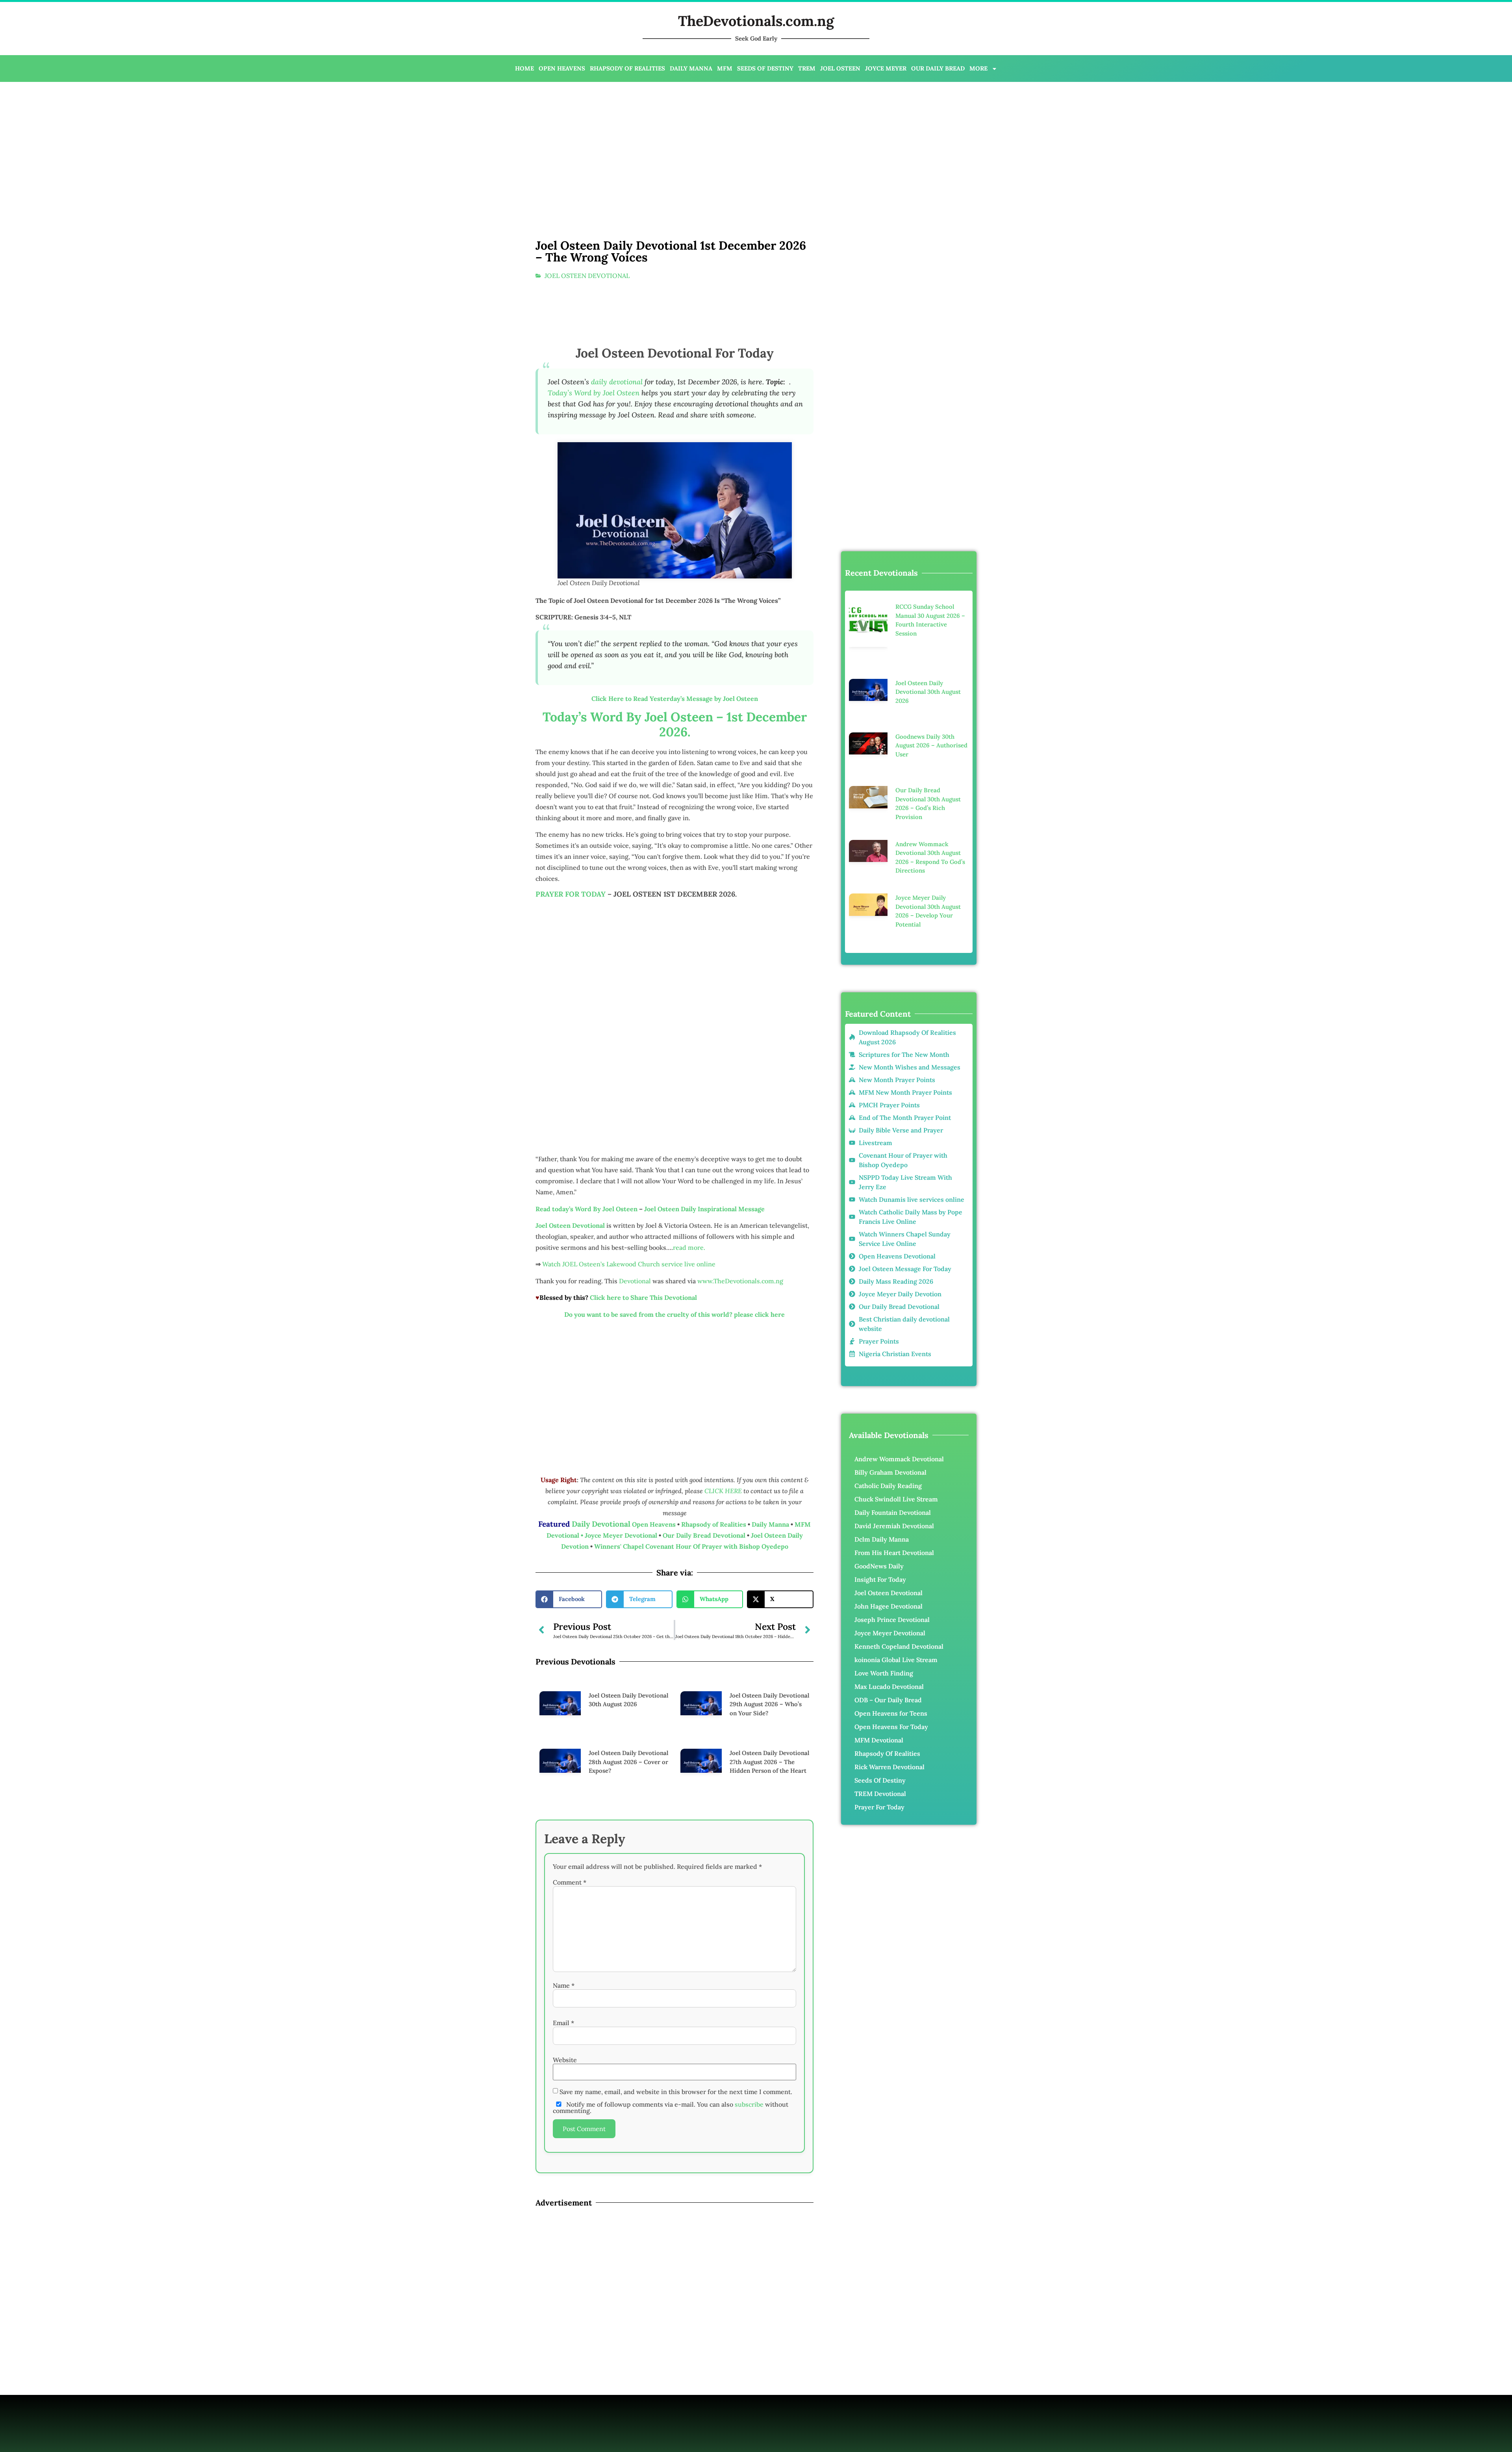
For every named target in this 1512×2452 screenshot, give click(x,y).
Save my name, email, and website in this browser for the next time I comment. (676, 2044)
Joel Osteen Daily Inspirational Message (704, 1209)
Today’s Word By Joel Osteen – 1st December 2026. (675, 724)
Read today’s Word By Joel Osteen (586, 1209)
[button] (569, 1599)
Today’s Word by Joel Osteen (594, 393)
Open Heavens (654, 1524)
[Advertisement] (274, 145)
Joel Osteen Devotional (888, 1481)
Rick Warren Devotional (889, 1655)
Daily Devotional (601, 1524)
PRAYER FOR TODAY (571, 894)
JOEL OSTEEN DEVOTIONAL (587, 276)
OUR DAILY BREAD (938, 68)
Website (565, 2012)
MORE (978, 68)
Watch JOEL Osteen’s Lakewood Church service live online (629, 1264)
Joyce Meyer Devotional (622, 1535)
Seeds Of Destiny (880, 1668)
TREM (807, 68)
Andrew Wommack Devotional (899, 1347)
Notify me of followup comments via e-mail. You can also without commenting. (671, 2059)
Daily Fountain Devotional (893, 1400)
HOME (524, 68)
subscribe (749, 2056)
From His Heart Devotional (894, 1440)
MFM (725, 68)
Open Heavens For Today (891, 1614)
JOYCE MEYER (886, 68)
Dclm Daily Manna (882, 1427)
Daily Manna (771, 1524)
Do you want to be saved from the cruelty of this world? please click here (674, 1314)
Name (564, 1938)
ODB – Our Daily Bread (888, 1588)
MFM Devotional (879, 1628)
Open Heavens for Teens (891, 1601)
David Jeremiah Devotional (894, 1414)
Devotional (635, 1281)
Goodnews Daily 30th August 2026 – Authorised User (931, 690)
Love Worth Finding (884, 1561)
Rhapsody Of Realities (887, 1641)
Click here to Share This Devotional (643, 1297)
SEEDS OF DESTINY (765, 68)
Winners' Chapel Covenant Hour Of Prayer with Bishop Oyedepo (691, 1546)
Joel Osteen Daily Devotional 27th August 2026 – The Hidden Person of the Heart (769, 1738)
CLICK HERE (724, 1491)
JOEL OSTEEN (840, 68)
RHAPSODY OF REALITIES (627, 68)
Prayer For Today (879, 1695)
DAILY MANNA (691, 68)
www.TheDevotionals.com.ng (740, 1281)
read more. (689, 1247)
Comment (570, 1834)
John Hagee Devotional (888, 1494)
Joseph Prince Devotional (892, 1507)
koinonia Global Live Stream (896, 1548)
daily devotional (617, 382)
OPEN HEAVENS (562, 68)
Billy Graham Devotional (890, 1360)
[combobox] (897, 250)
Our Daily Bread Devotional (704, 1535)
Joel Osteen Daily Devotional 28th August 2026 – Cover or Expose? (628, 1738)
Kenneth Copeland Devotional (899, 1534)
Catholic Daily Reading (888, 1373)
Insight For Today (880, 1467)
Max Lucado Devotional (889, 1574)
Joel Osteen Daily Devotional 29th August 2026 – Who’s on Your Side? (769, 1704)
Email (563, 1975)
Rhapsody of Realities (714, 1524)
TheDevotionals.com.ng (756, 21)
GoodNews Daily (879, 1454)
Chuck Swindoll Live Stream (896, 1387)
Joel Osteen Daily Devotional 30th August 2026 (928, 657)
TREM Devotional (880, 1681)
